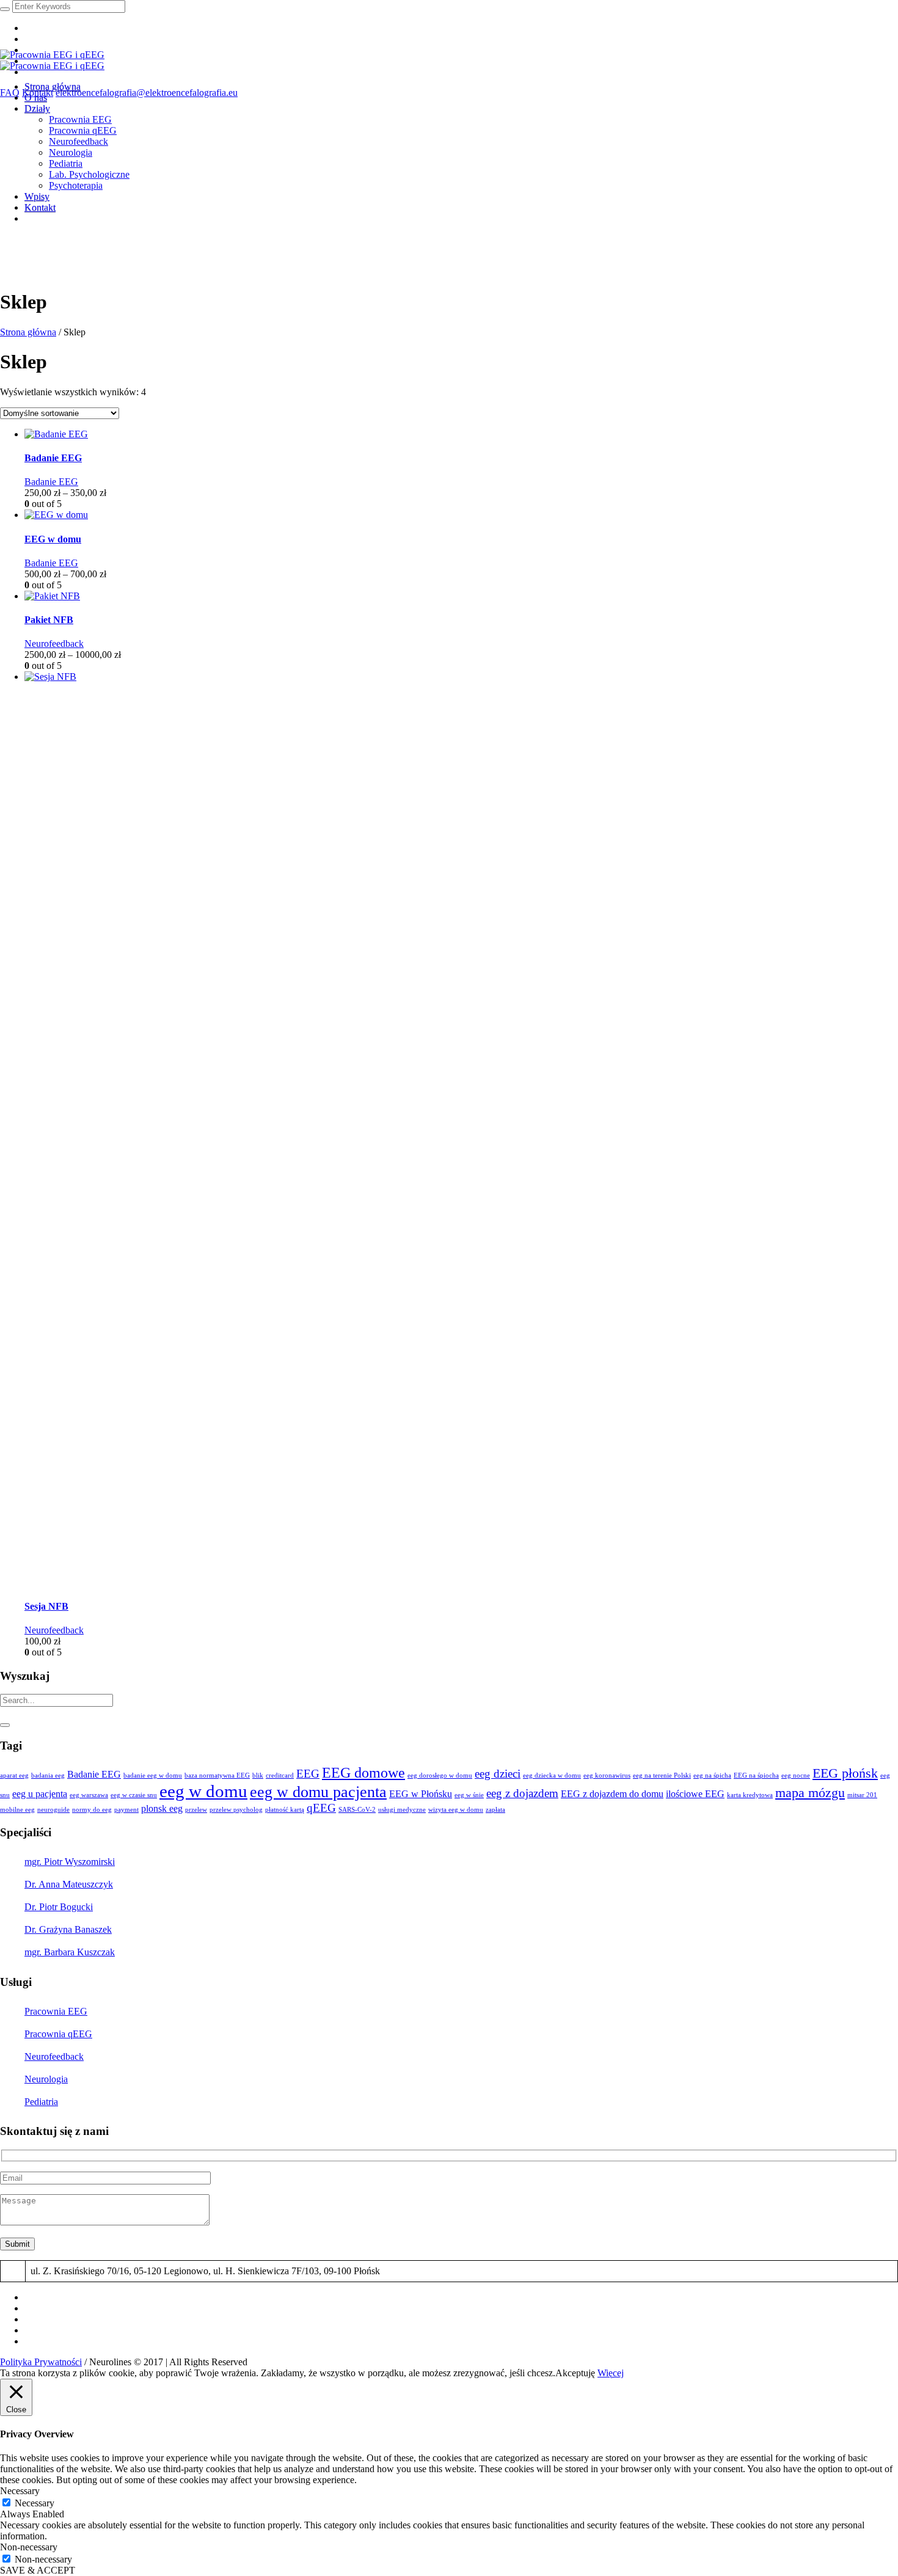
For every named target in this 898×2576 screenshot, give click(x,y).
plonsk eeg (162, 1808)
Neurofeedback (54, 644)
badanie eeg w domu (153, 1775)
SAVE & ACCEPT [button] (38, 2570)
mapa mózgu (810, 1793)
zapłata (495, 1810)
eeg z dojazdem (522, 1793)
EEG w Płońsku (421, 1794)
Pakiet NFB (49, 620)
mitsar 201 (862, 1795)
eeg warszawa (89, 1795)
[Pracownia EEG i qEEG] (52, 60)
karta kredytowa (750, 1795)
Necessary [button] (20, 2491)
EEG (308, 1774)
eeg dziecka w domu (552, 1775)
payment (126, 1810)
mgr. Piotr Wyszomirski (70, 1862)
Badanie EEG (53, 458)
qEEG (321, 1808)
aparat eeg (14, 1775)
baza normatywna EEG (217, 1775)
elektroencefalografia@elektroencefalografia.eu (147, 93)
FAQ (10, 93)
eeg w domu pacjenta (318, 1792)
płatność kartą (285, 1810)
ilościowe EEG (695, 1794)
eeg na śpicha (712, 1775)
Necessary (35, 2503)
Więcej (611, 2373)
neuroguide (53, 1810)
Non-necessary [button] (29, 2547)
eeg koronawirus (607, 1775)
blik (258, 1775)
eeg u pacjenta (40, 1794)
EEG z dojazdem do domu (612, 1794)
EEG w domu (53, 539)
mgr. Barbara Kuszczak (70, 1952)
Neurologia (46, 2079)
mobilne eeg (17, 1810)
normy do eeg (92, 1810)
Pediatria (41, 2102)
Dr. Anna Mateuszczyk (69, 1884)
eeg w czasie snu (134, 1795)
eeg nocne (796, 1775)
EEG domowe (363, 1772)
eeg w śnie (469, 1795)
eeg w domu (203, 1791)
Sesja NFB (46, 1606)
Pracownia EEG (56, 2011)
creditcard (280, 1775)
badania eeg (48, 1775)
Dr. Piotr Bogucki (59, 1907)
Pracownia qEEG (58, 2034)
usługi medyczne (402, 1810)
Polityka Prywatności (41, 2362)
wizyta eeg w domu (456, 1810)
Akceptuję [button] (575, 2373)
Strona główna (28, 332)
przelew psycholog (236, 1810)
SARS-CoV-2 (357, 1810)
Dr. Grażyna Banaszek (68, 1929)
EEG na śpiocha (756, 1775)
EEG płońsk (845, 1773)
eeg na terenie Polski (662, 1775)
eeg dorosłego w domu (440, 1775)
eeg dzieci (498, 1774)
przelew (196, 1810)
